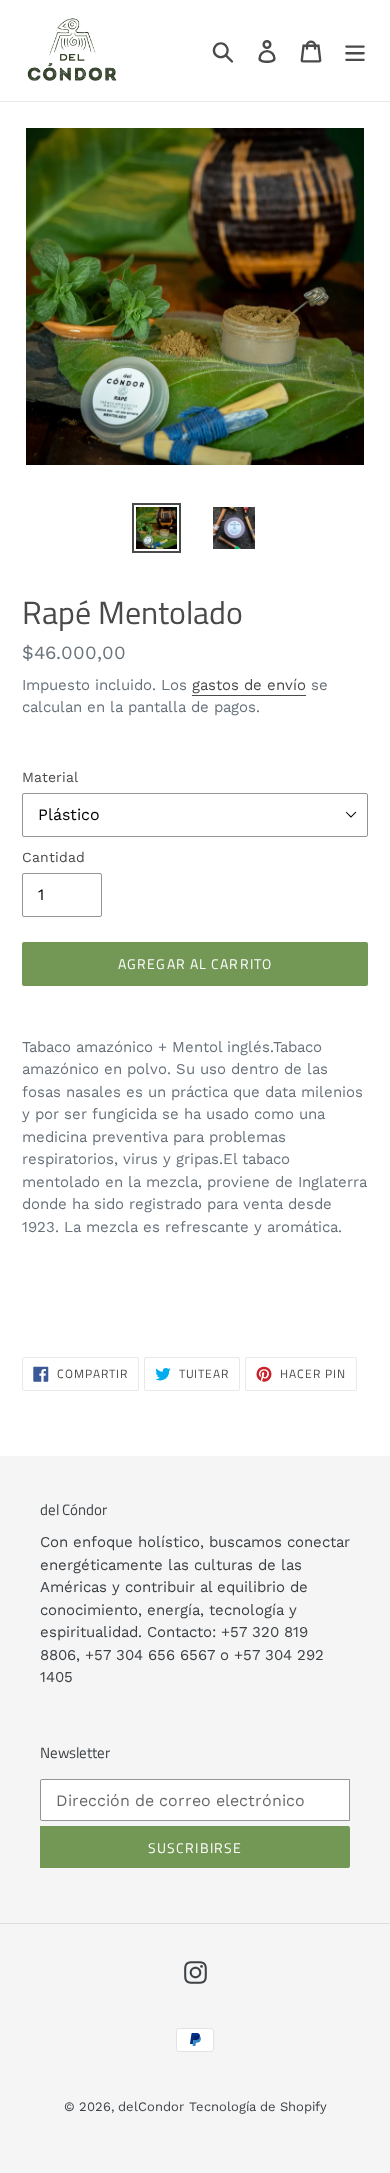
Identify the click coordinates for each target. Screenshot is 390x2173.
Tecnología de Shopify (258, 2106)
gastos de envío (249, 685)
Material (50, 777)
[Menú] (355, 50)
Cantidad (53, 857)
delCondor (151, 2106)
